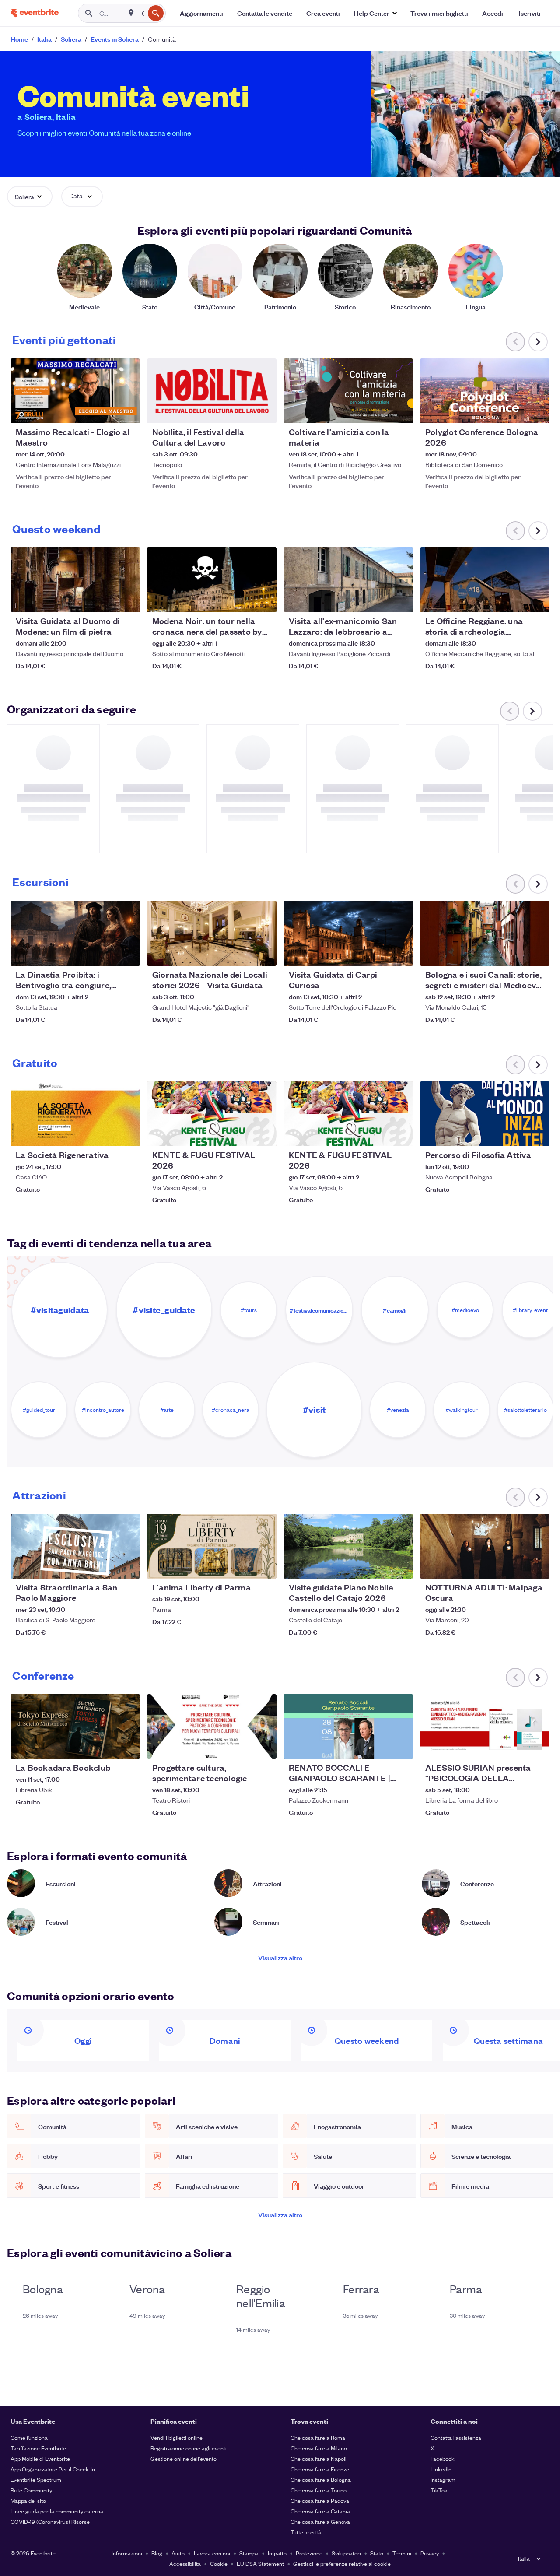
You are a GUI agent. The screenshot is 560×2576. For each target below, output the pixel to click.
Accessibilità (185, 2564)
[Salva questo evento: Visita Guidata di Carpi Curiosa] (380, 954)
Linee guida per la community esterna (57, 2511)
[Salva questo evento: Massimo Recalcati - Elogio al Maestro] (107, 411)
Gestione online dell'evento (184, 2458)
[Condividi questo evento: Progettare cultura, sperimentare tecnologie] (264, 1747)
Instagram (443, 2479)
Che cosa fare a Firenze (320, 2469)
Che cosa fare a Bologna (321, 2479)
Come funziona (29, 2437)
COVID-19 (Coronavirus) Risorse (50, 2522)
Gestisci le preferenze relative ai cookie (342, 2564)
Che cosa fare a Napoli (318, 2458)
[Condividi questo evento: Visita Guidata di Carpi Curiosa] (401, 954)
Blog (157, 2553)
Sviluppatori (346, 2553)
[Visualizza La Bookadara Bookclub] (75, 1727)
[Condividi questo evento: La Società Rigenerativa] (128, 1134)
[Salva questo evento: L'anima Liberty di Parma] (243, 1566)
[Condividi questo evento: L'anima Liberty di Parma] (264, 1566)
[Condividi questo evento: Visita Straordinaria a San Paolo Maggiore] (128, 1566)
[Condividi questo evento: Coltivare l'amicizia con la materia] (401, 411)
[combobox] (142, 13)
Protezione (309, 2553)
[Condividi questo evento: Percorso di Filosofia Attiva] (537, 1134)
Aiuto (178, 2553)
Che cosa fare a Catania (320, 2511)
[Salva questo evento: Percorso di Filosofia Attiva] (516, 1134)
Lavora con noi (212, 2553)
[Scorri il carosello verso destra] (538, 342)
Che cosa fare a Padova (320, 2501)
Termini (402, 2553)
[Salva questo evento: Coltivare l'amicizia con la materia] (380, 411)
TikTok (439, 2490)
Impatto (277, 2553)
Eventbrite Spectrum (36, 2479)
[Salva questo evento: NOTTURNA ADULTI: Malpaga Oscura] (516, 1566)
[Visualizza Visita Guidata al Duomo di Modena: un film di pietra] (75, 580)
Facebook (443, 2458)
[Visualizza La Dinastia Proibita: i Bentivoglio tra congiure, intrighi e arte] (75, 933)
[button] (375, 13)
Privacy (430, 2553)
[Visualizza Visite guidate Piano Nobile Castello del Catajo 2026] (348, 1546)
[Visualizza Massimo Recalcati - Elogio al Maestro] (75, 391)
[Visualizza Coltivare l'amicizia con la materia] (348, 391)
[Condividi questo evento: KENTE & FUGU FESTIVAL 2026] (264, 1134)
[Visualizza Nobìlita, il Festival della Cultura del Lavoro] (212, 391)
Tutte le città (306, 2532)
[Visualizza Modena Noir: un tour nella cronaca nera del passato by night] (212, 580)
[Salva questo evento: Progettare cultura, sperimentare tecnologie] (243, 1747)
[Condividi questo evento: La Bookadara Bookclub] (128, 1747)
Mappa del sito (28, 2501)
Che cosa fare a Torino (318, 2490)
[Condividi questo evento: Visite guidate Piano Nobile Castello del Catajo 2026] (401, 1566)
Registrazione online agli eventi (189, 2448)
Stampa (249, 2553)
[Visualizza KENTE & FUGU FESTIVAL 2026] (212, 1114)
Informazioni (127, 2553)
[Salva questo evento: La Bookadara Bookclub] (107, 1747)
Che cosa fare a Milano (319, 2448)
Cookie (219, 2564)
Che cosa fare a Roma (318, 2437)
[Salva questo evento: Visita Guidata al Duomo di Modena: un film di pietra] (107, 600)
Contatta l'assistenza (456, 2437)
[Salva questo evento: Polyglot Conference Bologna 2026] (516, 411)
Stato (377, 2553)
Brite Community (31, 2490)
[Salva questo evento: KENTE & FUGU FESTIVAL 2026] (243, 1134)
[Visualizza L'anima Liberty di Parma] (212, 1546)
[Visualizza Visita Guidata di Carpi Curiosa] (348, 933)
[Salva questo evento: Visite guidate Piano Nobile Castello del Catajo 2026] (380, 1566)
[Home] (35, 13)
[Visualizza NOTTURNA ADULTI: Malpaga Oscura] (485, 1546)
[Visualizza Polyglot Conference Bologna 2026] (485, 391)
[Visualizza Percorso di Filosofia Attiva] (485, 1114)
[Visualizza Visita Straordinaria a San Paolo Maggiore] (75, 1546)
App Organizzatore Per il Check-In (53, 2469)
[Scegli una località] (131, 13)
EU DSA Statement (260, 2564)
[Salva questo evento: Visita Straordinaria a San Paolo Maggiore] (107, 1566)
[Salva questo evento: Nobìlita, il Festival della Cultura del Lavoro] (243, 411)
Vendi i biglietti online (177, 2437)
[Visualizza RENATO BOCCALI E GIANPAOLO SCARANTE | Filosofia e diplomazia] (348, 1727)
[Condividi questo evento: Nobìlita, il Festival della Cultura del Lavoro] (264, 411)
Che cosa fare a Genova (320, 2522)
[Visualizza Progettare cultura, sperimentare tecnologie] (212, 1727)
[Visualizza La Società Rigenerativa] (75, 1114)
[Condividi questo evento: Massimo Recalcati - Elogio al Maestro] (128, 411)
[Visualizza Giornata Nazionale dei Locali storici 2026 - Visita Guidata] (212, 933)
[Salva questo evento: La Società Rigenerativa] (107, 1134)
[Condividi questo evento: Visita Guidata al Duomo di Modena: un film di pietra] (128, 600)
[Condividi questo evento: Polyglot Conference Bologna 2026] (537, 411)
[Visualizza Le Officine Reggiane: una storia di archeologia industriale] (485, 580)
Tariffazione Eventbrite (38, 2448)
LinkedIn (441, 2469)
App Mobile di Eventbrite (40, 2458)
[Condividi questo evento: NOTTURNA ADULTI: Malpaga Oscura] (537, 1566)
